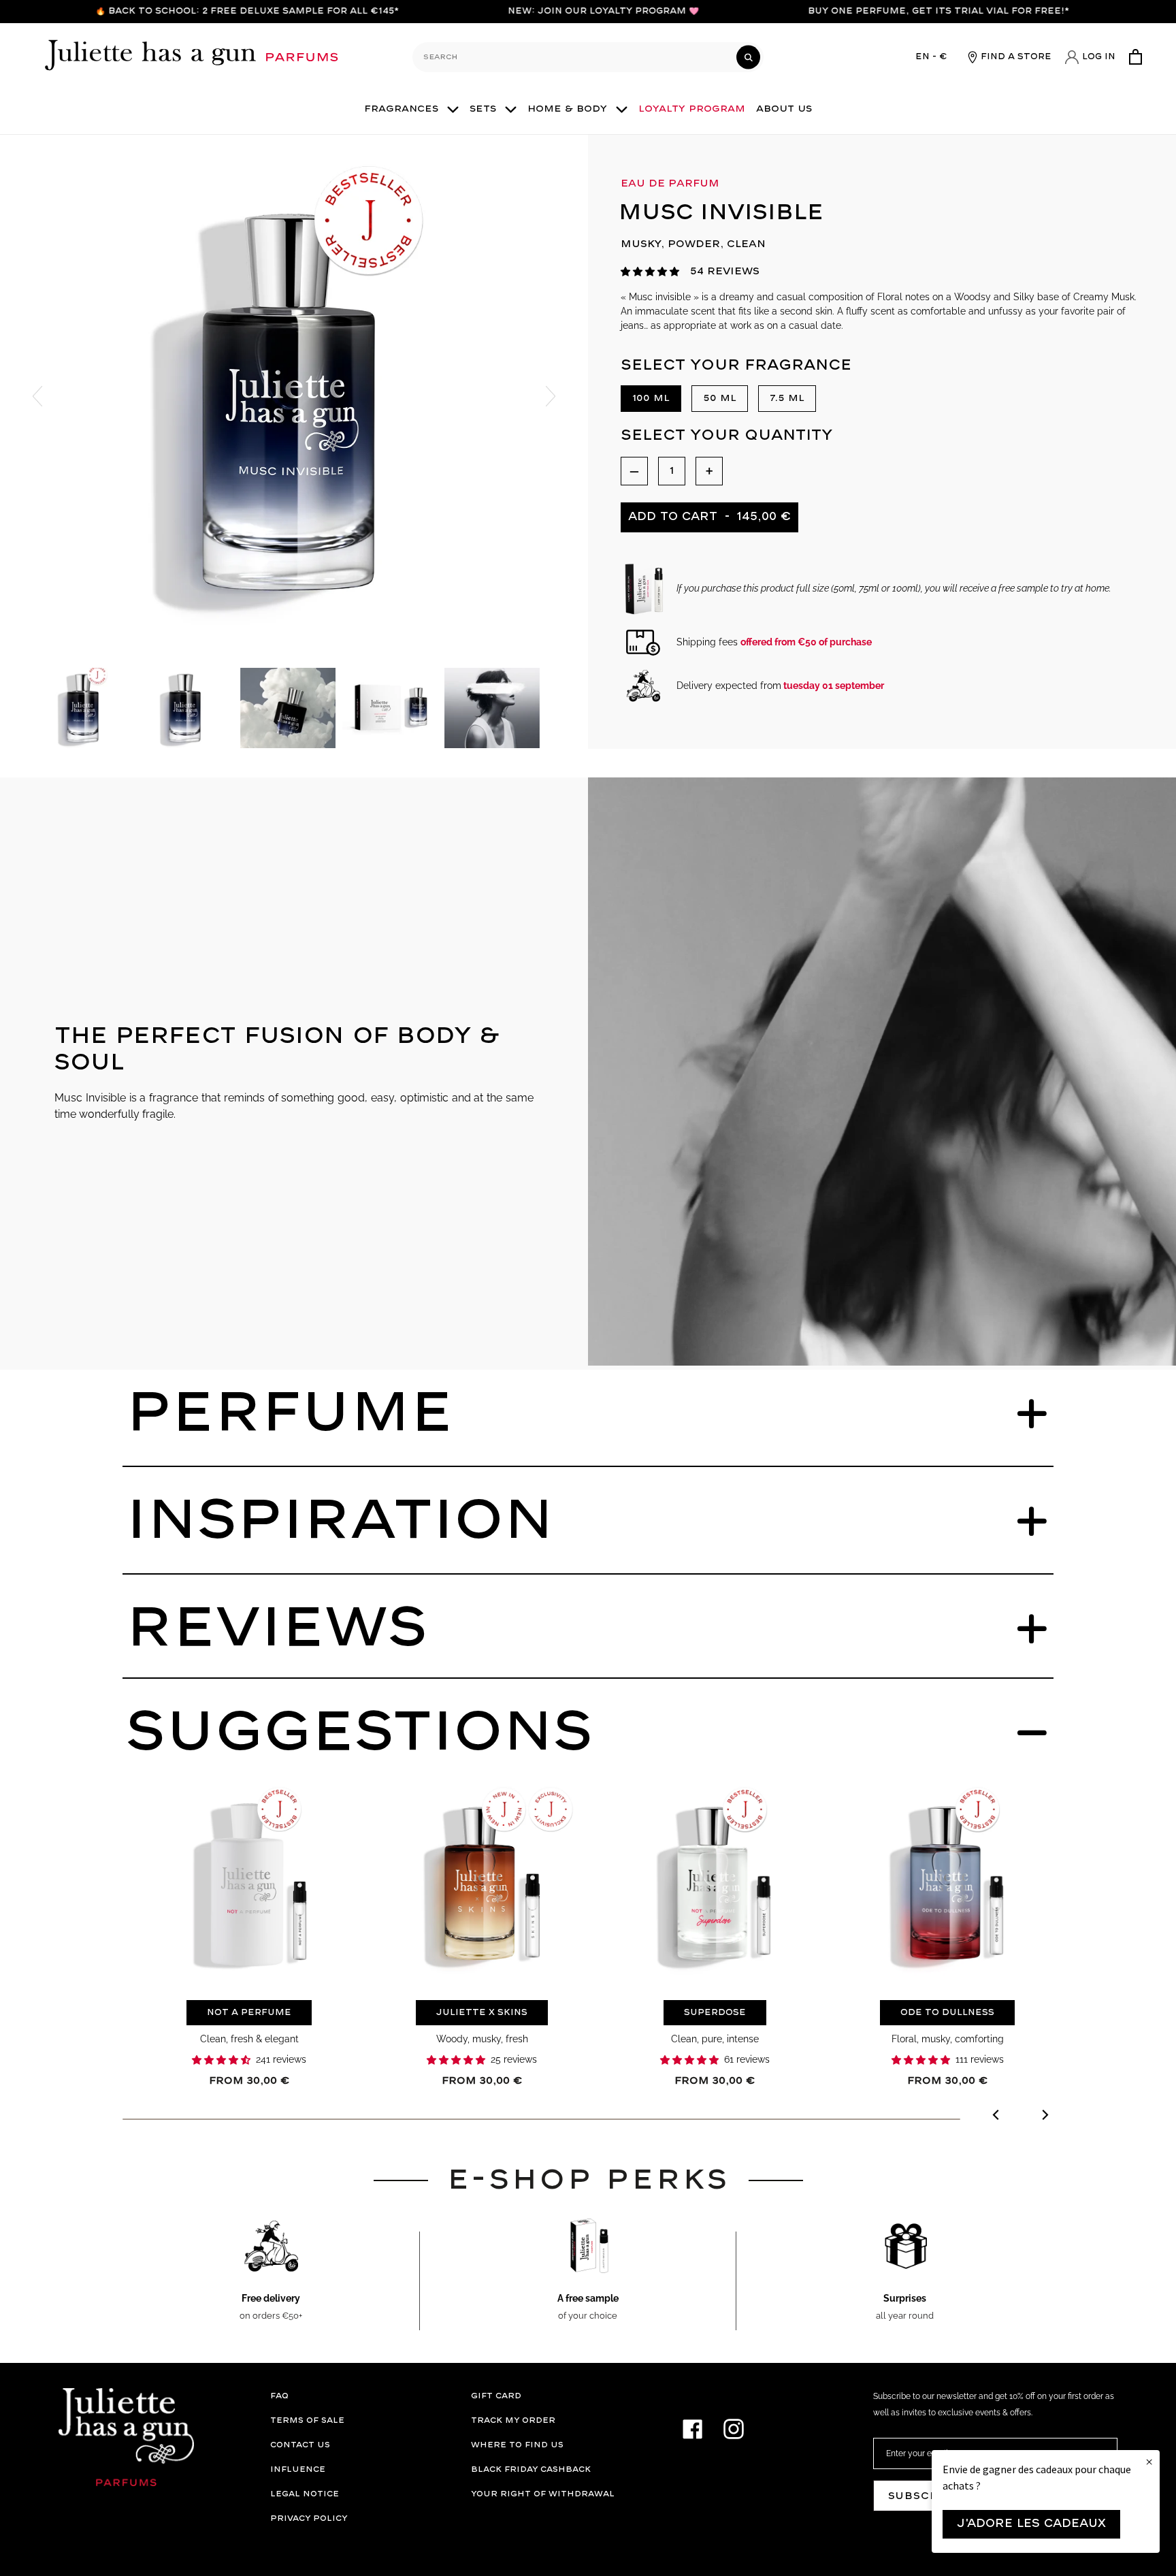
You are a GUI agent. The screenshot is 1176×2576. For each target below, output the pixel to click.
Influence (298, 2469)
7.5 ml (787, 398)
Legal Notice (305, 2494)
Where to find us (517, 2445)
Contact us (300, 2445)
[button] (650, 272)
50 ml (720, 398)
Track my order (513, 2420)
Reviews (277, 1629)
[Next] (1044, 2117)
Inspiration (340, 1522)
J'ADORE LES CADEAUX (1031, 2524)
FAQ (279, 2396)
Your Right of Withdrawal (543, 2494)
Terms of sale (307, 2420)
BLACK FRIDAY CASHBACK (531, 2469)
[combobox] (588, 57)
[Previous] (997, 2117)
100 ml (651, 398)
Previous (37, 396)
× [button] (1149, 2462)
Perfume (290, 1414)
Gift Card (496, 2396)
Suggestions (359, 1733)
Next (551, 396)
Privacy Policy (309, 2518)
